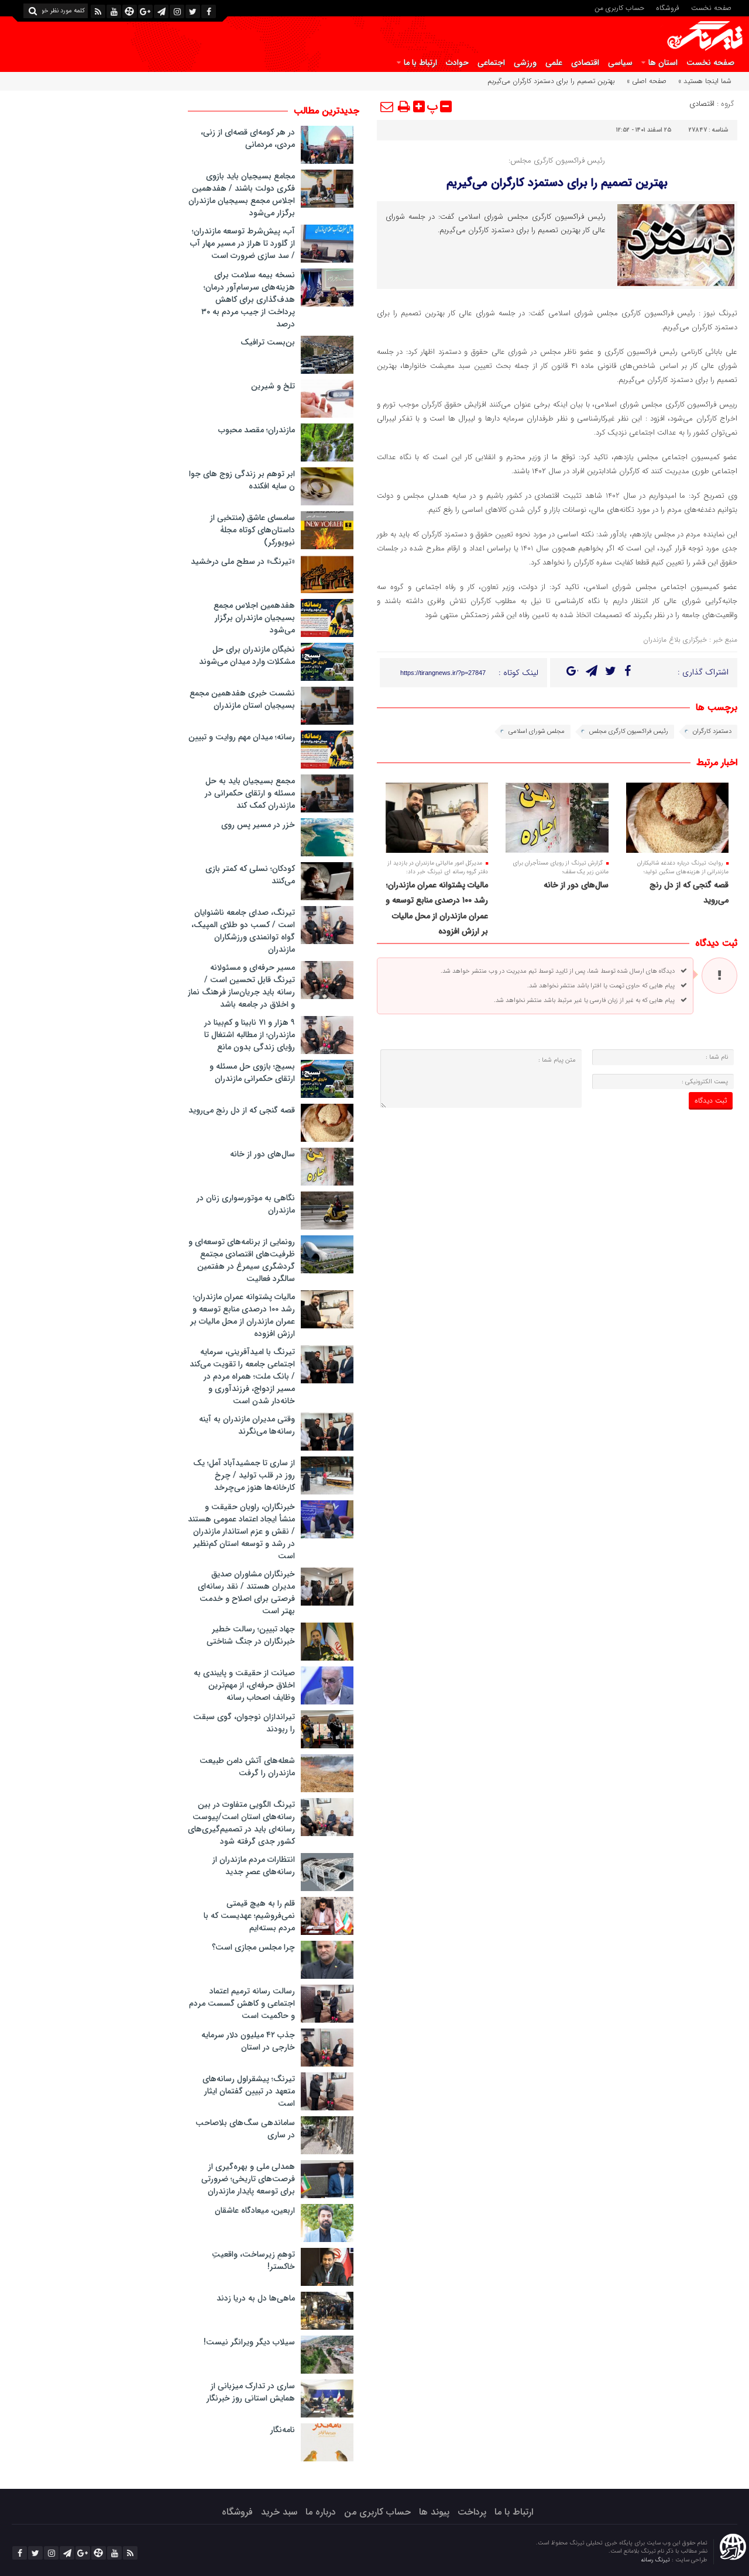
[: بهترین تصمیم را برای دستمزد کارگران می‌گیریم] (387, 106)
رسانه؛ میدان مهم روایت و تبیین (242, 737)
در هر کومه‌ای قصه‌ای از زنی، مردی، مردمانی (248, 138)
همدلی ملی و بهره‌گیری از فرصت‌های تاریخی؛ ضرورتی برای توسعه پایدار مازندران (248, 2179)
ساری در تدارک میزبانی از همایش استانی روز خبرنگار (251, 2392)
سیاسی (620, 63)
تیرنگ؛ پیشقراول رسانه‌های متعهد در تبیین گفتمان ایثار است (249, 2091)
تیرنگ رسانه (656, 2560)
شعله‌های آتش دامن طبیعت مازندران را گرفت (247, 1767)
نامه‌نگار (283, 2430)
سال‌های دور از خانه (576, 885)
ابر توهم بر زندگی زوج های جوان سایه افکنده (242, 480)
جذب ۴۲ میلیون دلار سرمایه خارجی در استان (248, 2041)
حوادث (457, 63)
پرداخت (472, 2512)
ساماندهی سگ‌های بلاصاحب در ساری (245, 2129)
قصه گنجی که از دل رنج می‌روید (242, 1110)
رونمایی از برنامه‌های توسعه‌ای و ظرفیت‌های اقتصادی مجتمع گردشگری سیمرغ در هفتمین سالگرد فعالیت (242, 1260)
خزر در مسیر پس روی (258, 825)
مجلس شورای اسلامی (537, 731)
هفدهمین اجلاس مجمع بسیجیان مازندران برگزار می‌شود (254, 618)
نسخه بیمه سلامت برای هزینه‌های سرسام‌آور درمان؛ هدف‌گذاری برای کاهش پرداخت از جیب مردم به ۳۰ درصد (248, 299)
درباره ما (321, 2512)
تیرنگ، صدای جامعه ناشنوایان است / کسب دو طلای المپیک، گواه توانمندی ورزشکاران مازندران (243, 931)
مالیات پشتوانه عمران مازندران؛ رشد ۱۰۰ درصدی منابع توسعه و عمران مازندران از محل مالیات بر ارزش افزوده (243, 1315)
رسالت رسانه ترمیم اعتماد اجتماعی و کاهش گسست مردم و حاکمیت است (242, 2003)
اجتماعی (491, 63)
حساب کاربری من (619, 7)
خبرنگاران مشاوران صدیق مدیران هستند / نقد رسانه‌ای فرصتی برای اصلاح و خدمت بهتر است (246, 1592)
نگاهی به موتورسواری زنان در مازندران (246, 1204)
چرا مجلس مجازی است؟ (253, 1947)
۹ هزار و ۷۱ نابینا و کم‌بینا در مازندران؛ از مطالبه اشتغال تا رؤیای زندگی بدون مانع (250, 1035)
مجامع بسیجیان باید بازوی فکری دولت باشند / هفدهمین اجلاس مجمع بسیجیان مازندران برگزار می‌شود (242, 194)
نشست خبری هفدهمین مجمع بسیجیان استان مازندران (242, 699)
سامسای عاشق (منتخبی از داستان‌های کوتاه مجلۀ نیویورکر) (252, 530)
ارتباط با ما (420, 63)
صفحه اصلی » (647, 81)
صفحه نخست (711, 7)
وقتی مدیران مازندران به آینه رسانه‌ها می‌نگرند (247, 1425)
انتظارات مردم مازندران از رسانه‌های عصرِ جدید (254, 1866)
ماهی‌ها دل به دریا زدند (256, 2298)
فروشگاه (668, 7)
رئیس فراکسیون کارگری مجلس (629, 731)
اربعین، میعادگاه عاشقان (255, 2210)
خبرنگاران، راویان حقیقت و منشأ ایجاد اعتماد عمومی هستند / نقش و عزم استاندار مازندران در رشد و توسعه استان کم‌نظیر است (241, 1531)
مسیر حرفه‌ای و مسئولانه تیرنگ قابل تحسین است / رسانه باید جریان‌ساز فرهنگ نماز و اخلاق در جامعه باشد (241, 986)
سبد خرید (279, 2512)
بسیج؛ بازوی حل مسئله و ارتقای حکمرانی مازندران (252, 1072)
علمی (554, 63)
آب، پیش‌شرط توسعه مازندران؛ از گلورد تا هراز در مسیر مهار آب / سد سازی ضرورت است (243, 243)
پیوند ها (434, 2512)
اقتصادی (585, 63)
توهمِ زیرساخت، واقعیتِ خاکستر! (253, 2260)
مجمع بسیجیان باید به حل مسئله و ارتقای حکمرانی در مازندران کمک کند (250, 793)
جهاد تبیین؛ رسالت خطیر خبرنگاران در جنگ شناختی (251, 1635)
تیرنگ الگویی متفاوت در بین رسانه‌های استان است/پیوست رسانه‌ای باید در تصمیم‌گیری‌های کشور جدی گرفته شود (241, 1823)
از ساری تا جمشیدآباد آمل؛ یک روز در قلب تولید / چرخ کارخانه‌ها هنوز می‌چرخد (244, 1475)
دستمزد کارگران (712, 731)
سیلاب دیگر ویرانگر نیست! (249, 2342)
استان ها (663, 63)
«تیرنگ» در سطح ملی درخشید (243, 562)
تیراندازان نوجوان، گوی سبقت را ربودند (244, 1723)
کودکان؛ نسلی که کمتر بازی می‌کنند (250, 875)
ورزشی (525, 63)
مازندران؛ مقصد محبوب (257, 430)
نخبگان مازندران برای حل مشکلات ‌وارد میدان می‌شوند (247, 655)
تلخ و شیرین (273, 386)
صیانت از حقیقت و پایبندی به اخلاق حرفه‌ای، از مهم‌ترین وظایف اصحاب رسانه (244, 1685)
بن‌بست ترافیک (268, 342)
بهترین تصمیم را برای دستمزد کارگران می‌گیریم (557, 183)
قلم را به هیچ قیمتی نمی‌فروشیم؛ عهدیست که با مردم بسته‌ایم (249, 1916)
